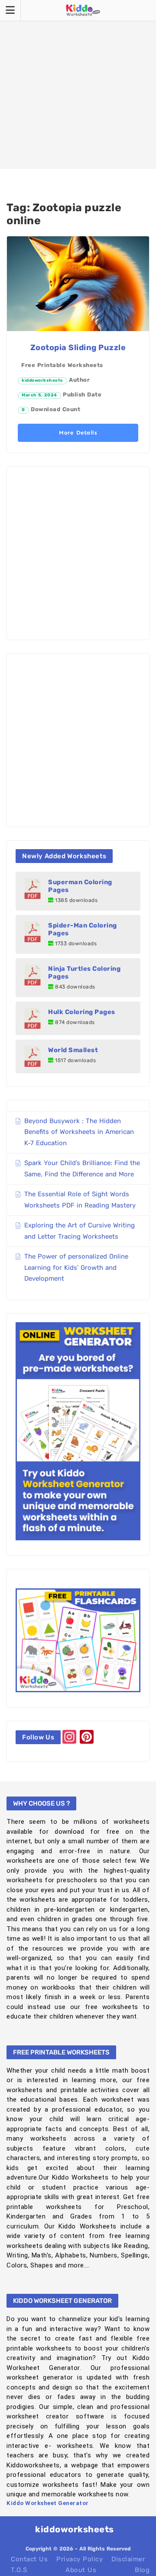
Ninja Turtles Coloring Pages (84, 972)
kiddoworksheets (42, 380)
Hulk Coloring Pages (82, 1012)
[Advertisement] (78, 84)
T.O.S (19, 2570)
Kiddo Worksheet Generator (48, 2503)
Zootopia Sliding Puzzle (78, 348)
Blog (142, 2570)
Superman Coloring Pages (80, 886)
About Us (81, 2570)
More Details (78, 433)
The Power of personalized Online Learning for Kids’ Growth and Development (76, 1267)
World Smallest (73, 1050)
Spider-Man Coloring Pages (83, 929)
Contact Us (29, 2559)
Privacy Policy (80, 2559)
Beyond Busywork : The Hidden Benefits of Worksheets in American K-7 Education (79, 1132)
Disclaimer (128, 2559)
